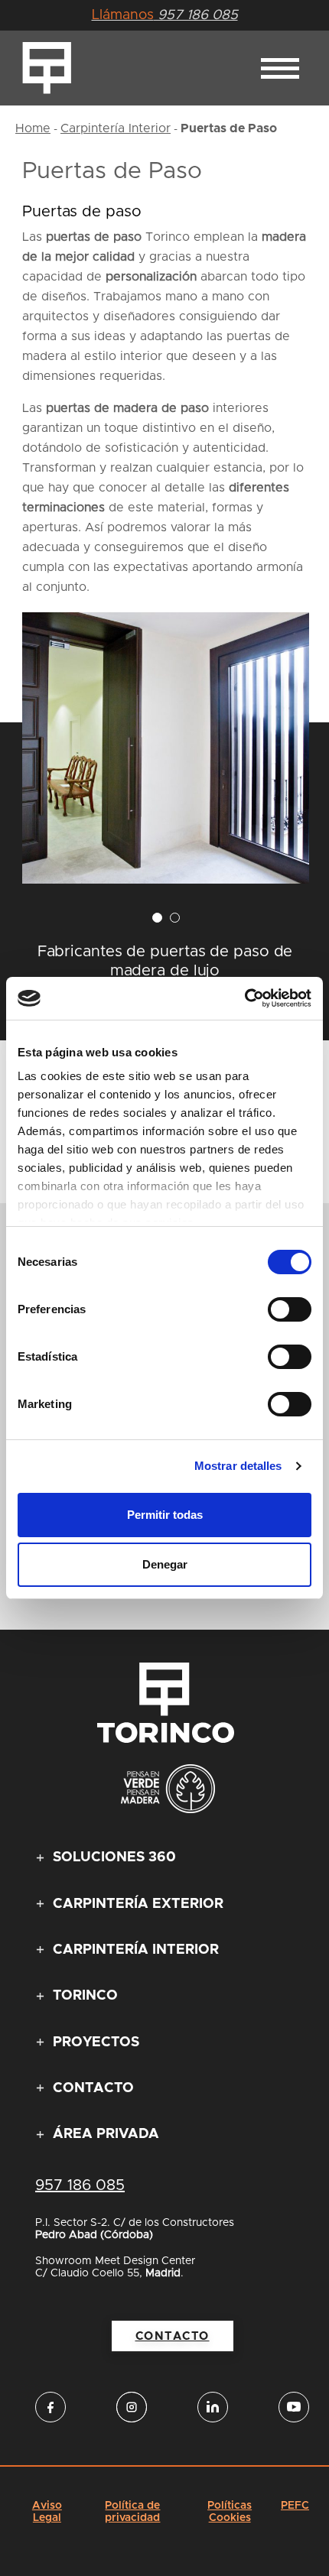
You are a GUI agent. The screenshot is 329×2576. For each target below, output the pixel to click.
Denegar (165, 1564)
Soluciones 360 (114, 1857)
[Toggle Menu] (280, 68)
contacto (173, 2336)
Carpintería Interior (116, 128)
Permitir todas (165, 1515)
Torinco (85, 1996)
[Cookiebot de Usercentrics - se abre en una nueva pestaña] (244, 998)
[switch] (290, 1309)
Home (33, 128)
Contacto (93, 2088)
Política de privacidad (132, 2512)
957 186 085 (165, 15)
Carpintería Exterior (138, 1904)
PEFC (295, 2506)
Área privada (106, 2134)
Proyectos (96, 2042)
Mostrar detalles (238, 1466)
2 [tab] (175, 918)
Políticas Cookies (230, 2512)
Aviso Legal (47, 2512)
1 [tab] (157, 918)
